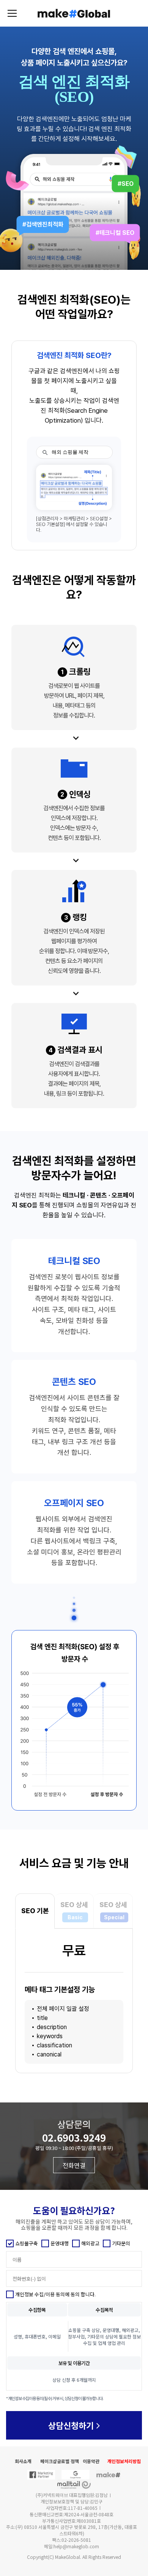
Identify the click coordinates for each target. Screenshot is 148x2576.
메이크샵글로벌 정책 (60, 2461)
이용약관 (91, 2461)
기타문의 (121, 2243)
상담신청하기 (72, 2425)
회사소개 (23, 2461)
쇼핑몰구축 (27, 2243)
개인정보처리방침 (124, 2461)
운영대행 (60, 2243)
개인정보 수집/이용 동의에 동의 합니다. (55, 2294)
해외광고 (90, 2243)
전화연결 (74, 2165)
